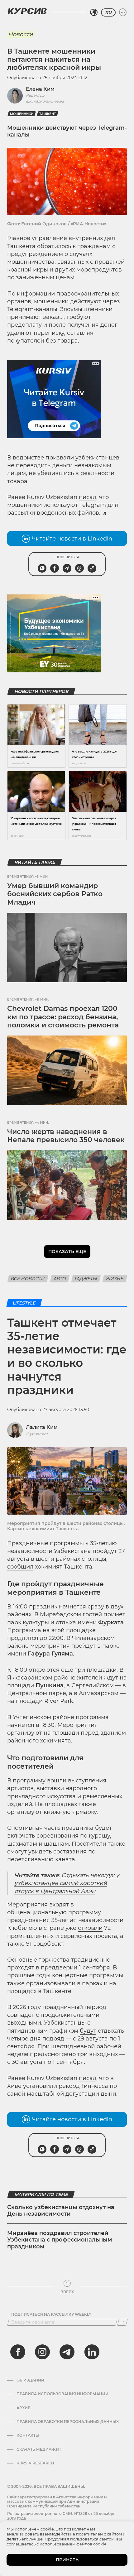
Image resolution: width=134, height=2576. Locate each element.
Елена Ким (40, 89)
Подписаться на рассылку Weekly (51, 2314)
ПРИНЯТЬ (67, 2560)
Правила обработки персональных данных (68, 2422)
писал (88, 497)
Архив (24, 2408)
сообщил (20, 1567)
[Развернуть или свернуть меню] (123, 12)
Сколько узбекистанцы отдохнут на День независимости (61, 2211)
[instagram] (42, 2352)
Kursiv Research (35, 2463)
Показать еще (67, 1252)
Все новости (28, 1279)
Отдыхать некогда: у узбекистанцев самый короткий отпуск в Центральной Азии (67, 1883)
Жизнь (115, 1279)
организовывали (51, 1983)
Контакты (28, 2435)
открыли (90, 1928)
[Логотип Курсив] (27, 11)
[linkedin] (92, 2352)
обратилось (54, 246)
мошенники (22, 114)
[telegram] (67, 2352)
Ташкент (48, 114)
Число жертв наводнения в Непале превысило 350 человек (66, 1136)
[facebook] (18, 2352)
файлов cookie (91, 2544)
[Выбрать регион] (94, 12)
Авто (60, 1279)
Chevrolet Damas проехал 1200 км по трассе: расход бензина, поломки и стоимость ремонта (63, 1017)
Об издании (30, 2380)
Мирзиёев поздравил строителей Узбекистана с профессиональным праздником (60, 2240)
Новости (20, 34)
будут (88, 2031)
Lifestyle (24, 1303)
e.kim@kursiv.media (45, 101)
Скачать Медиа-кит (39, 2449)
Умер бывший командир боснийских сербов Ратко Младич (55, 894)
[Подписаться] (122, 2322)
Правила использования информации (62, 2394)
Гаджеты (86, 1279)
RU (108, 12)
